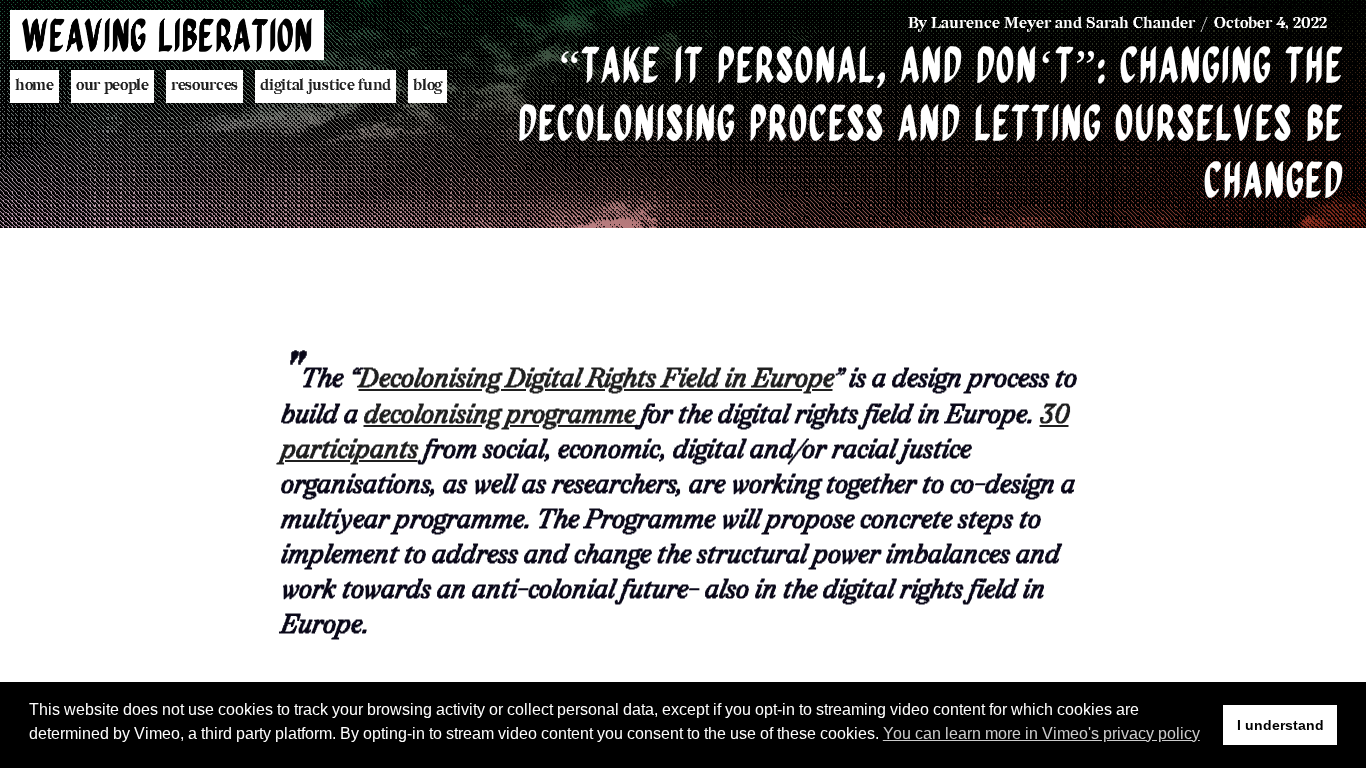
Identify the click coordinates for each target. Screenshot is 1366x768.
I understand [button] (1280, 725)
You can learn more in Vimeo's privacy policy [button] (1041, 733)
